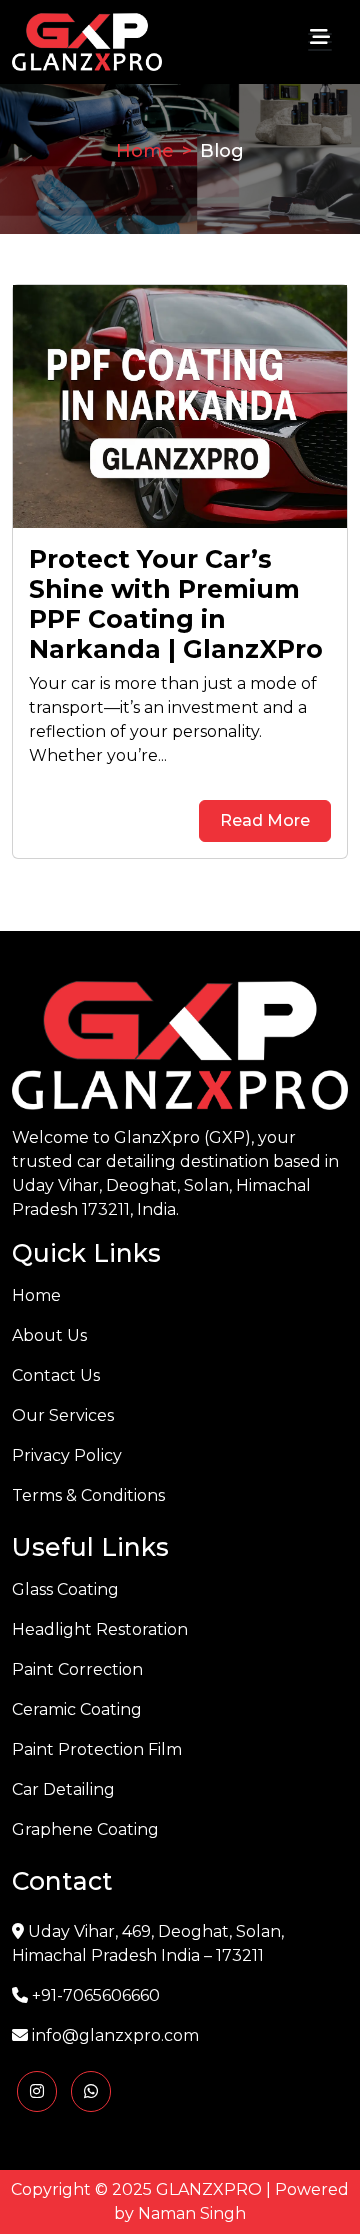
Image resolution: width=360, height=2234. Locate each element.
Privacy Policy (67, 1455)
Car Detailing (63, 1789)
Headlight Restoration (100, 1629)
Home (145, 150)
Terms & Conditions (88, 1495)
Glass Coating (65, 1589)
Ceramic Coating (77, 1709)
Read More (265, 820)
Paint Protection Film (97, 1749)
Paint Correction (77, 1669)
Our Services (63, 1415)
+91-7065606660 (96, 1995)
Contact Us (56, 1375)
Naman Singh (192, 2213)
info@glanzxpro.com (115, 2035)
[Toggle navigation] (320, 42)
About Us (49, 1335)
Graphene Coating (85, 1829)
